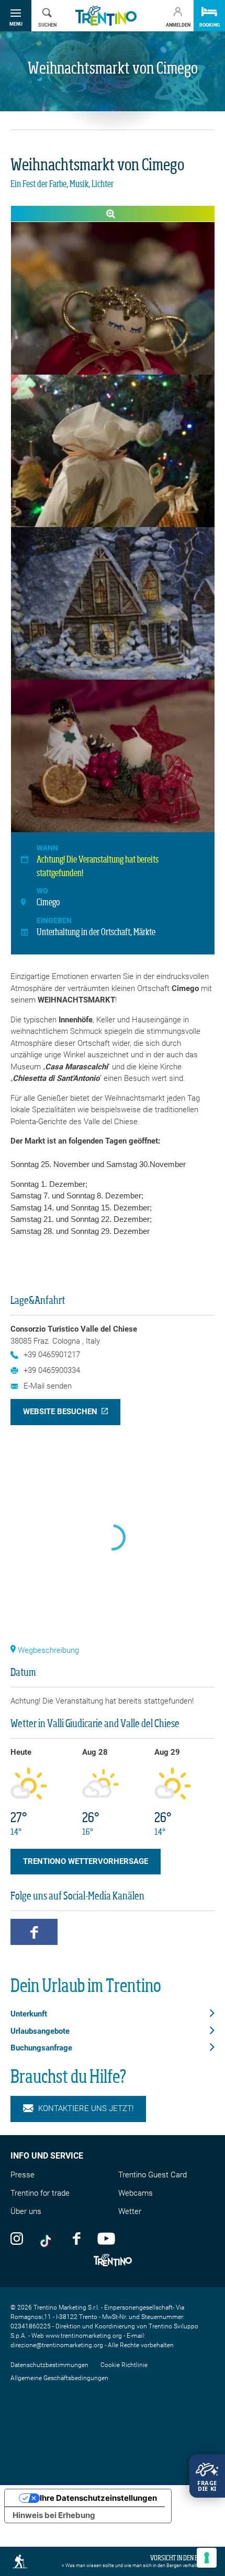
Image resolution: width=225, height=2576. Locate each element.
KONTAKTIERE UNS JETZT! (86, 2108)
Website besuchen (60, 1412)
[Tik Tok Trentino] (48, 2238)
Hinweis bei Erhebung (54, 2515)
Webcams (136, 2193)
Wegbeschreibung (47, 1650)
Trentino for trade (40, 2193)
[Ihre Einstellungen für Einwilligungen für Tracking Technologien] (207, 2558)
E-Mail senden (48, 1386)
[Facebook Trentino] (76, 2238)
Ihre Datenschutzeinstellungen (98, 2498)
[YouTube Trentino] (106, 2238)
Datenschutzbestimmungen (49, 2365)
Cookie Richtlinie (124, 2365)
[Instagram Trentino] (17, 2238)
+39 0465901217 (52, 1355)
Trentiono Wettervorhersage (86, 1861)
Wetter (130, 2211)
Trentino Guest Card (153, 2175)
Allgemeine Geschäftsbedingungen (59, 2378)
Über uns (26, 2211)
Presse (22, 2175)
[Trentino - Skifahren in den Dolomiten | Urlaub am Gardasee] (106, 16)
